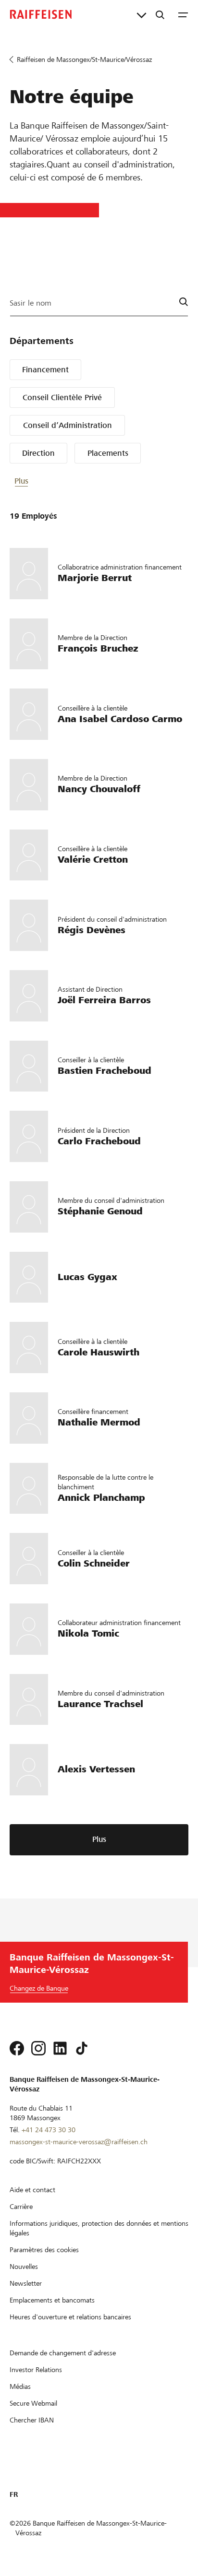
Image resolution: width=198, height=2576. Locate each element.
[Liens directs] (142, 14)
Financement (45, 370)
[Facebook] (17, 2048)
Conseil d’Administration (68, 425)
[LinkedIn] (60, 2048)
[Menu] (183, 14)
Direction (38, 453)
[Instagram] (38, 2048)
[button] (43, 481)
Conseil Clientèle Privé (62, 398)
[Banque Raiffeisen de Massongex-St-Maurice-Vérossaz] (41, 14)
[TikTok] (82, 2048)
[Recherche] (160, 14)
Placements (108, 453)
